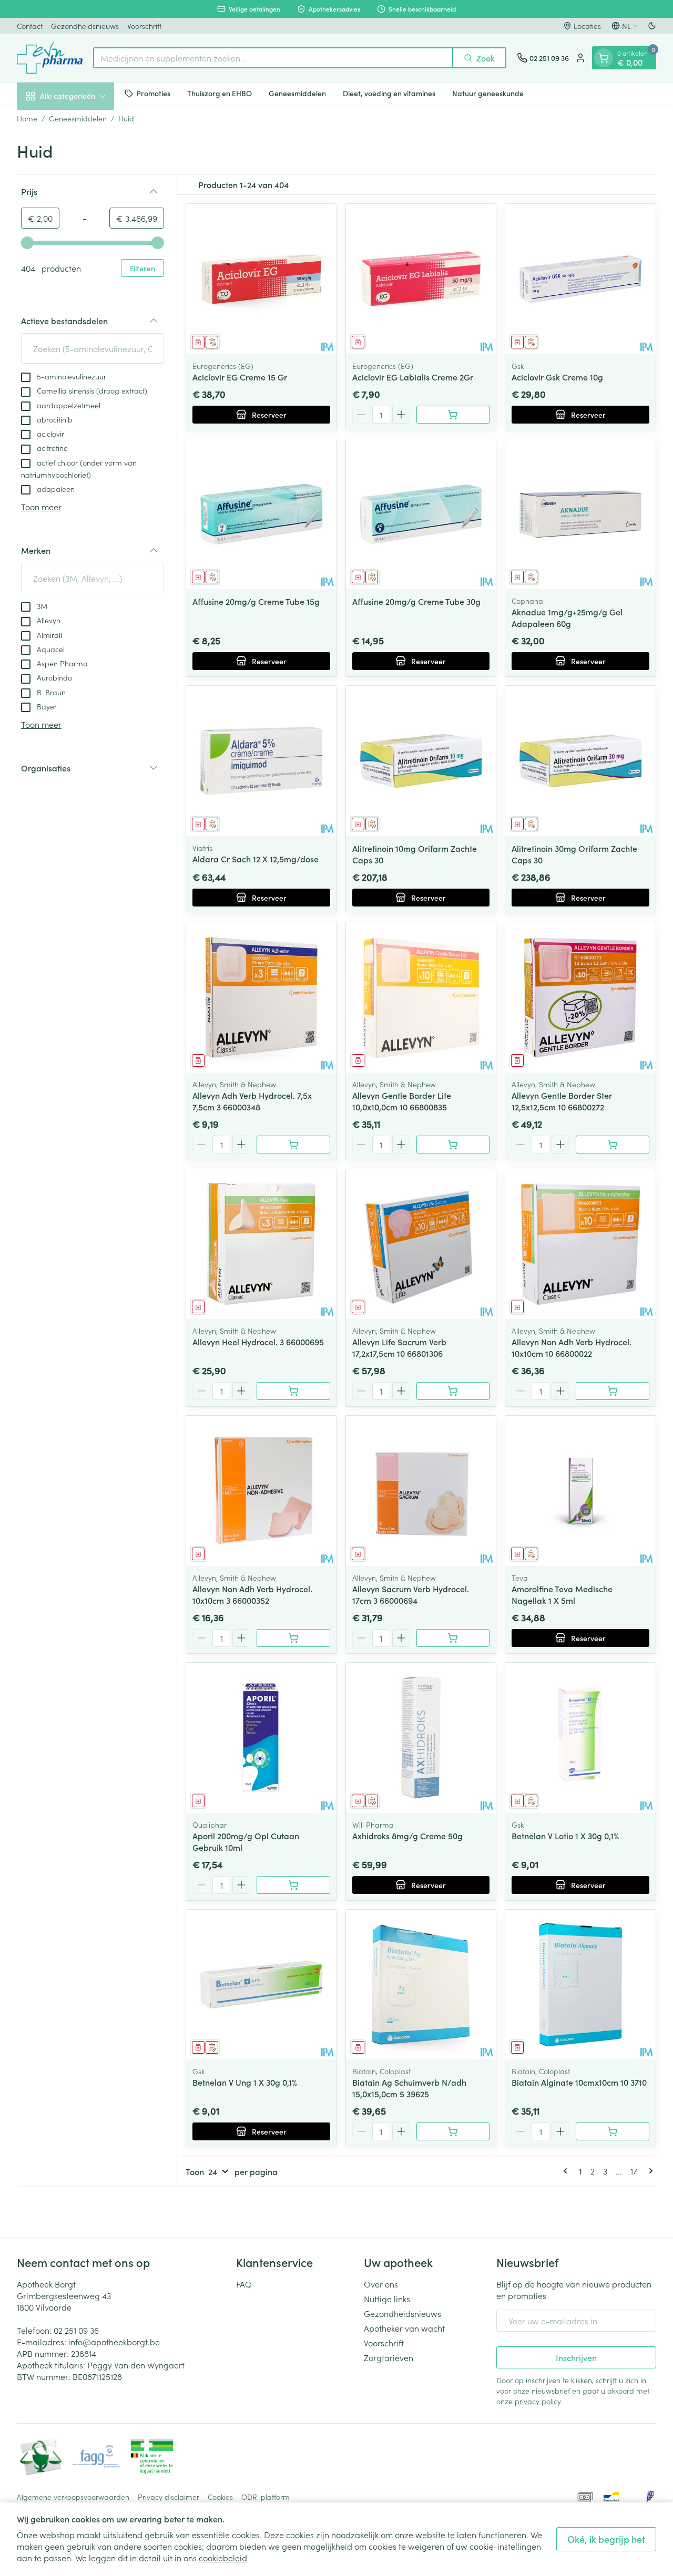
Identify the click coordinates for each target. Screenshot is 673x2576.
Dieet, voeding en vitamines (389, 93)
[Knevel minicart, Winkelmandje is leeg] (604, 58)
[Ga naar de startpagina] (50, 58)
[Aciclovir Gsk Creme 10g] (580, 279)
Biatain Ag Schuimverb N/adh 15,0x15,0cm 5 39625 (409, 2088)
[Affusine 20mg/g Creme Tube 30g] (421, 514)
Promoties (153, 93)
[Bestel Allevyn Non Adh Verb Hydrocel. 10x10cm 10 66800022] (613, 1391)
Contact (30, 26)
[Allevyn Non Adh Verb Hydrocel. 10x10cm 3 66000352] (261, 1491)
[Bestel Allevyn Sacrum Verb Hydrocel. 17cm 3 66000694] (453, 1638)
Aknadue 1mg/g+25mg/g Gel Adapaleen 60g (567, 617)
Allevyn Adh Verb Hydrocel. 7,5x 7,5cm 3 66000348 (252, 1101)
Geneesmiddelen (297, 93)
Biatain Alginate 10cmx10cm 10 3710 (579, 2082)
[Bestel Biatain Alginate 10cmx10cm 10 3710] (613, 2131)
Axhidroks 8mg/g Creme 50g (407, 1836)
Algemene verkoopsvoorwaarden (73, 2497)
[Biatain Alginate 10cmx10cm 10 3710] (580, 1985)
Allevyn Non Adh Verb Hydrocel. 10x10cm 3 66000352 (252, 1594)
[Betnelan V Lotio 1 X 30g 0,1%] (580, 1738)
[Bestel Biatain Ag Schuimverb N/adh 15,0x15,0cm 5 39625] (453, 2131)
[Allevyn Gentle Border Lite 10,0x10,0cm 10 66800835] (421, 997)
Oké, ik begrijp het (606, 2539)
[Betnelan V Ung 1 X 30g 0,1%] (261, 1985)
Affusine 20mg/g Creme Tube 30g (416, 601)
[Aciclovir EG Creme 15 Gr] (261, 279)
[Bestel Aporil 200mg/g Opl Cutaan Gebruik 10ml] (293, 1885)
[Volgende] (649, 2171)
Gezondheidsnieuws (85, 26)
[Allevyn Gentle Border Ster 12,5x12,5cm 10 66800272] (580, 997)
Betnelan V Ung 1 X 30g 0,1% (245, 2082)
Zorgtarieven (389, 2357)
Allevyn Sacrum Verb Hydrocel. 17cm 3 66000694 (411, 1594)
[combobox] (273, 58)
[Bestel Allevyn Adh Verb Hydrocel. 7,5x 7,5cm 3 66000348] (293, 1145)
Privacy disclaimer (169, 2497)
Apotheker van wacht (404, 2328)
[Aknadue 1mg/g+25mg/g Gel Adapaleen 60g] (580, 514)
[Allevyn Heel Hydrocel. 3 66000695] (261, 1244)
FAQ (244, 2284)
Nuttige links (387, 2299)
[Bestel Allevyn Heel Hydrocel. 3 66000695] (293, 1391)
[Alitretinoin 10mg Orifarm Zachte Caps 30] (421, 761)
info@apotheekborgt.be (114, 2342)
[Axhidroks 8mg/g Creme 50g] (421, 1738)
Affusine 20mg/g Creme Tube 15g (256, 601)
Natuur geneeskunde (488, 93)
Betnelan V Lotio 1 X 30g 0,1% (565, 1836)
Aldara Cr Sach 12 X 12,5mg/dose (256, 859)
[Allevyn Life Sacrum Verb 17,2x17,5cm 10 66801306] (421, 1244)
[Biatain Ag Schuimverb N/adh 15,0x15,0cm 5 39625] (421, 1985)
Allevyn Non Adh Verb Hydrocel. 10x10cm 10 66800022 (572, 1347)
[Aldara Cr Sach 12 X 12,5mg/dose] (261, 761)
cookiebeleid (223, 2558)
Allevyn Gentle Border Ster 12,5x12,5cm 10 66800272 (562, 1101)
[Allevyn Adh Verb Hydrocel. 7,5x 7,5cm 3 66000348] (261, 997)
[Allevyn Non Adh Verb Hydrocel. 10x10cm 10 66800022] (580, 1244)
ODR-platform (266, 2497)
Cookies (220, 2497)
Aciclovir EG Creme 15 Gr (240, 377)
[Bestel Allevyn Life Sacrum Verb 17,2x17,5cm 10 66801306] (453, 1391)
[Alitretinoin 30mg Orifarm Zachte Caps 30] (580, 761)
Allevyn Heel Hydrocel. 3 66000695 (258, 1342)
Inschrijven (576, 2357)
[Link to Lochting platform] (650, 2497)
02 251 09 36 (76, 2330)
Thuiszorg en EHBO (220, 93)
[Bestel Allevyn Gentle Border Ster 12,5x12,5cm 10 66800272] (613, 1145)
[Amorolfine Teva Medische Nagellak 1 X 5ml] (580, 1491)
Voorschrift (144, 26)
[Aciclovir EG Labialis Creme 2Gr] (421, 279)
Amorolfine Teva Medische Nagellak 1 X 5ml (562, 1594)
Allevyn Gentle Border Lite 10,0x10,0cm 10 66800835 (402, 1101)
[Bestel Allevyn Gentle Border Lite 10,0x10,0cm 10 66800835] (453, 1145)
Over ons (381, 2284)
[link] (567, 2171)
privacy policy (538, 2401)
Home (27, 118)
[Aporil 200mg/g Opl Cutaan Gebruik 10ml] (261, 1738)
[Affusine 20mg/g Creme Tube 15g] (261, 514)
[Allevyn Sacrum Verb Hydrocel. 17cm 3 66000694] (421, 1491)
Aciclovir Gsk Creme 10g (557, 377)
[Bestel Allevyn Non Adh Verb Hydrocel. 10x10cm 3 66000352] (293, 1638)
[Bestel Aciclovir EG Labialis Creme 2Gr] (453, 415)
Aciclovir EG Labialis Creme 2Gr (413, 377)
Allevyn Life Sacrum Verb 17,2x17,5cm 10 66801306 (399, 1347)
